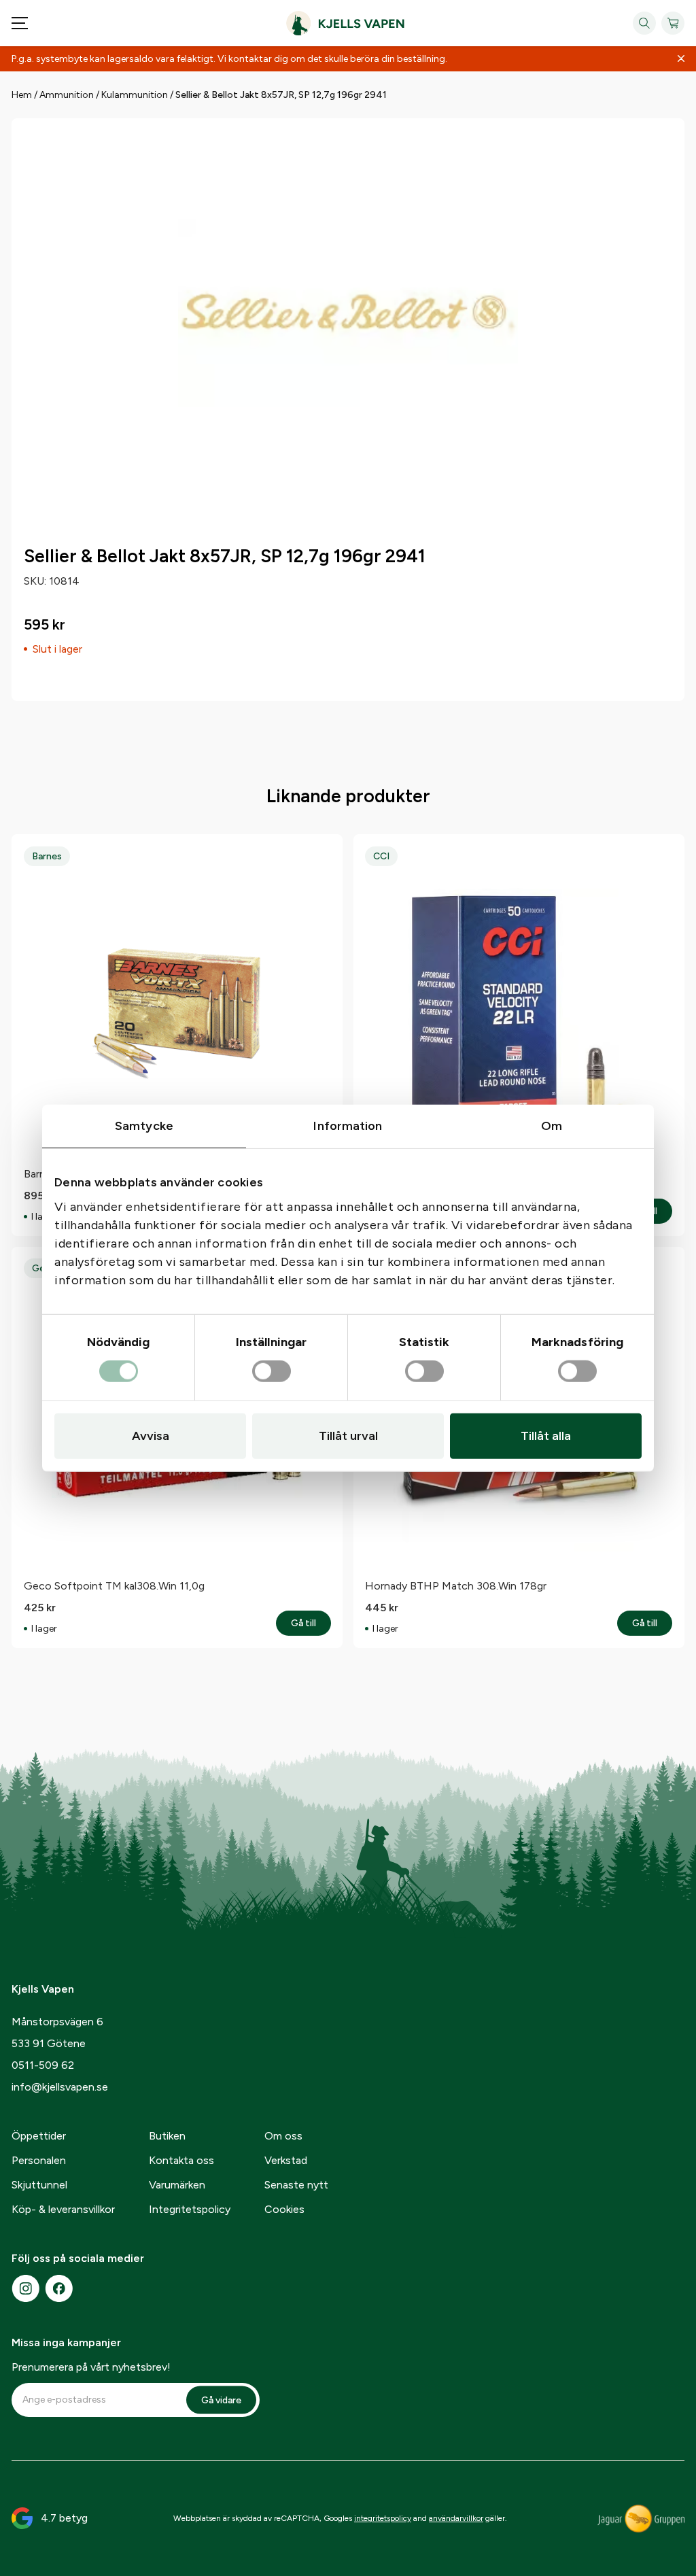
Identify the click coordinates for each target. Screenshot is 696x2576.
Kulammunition (135, 95)
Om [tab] (552, 1125)
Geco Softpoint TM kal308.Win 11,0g (114, 1586)
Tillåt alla (546, 1436)
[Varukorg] (673, 23)
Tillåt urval (348, 1436)
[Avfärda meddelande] (681, 59)
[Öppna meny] (20, 23)
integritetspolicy (383, 2518)
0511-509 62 (43, 2065)
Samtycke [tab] (144, 1125)
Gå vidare (221, 2400)
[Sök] (644, 23)
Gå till (311, 1624)
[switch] (272, 1372)
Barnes (47, 856)
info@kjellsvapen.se (60, 2087)
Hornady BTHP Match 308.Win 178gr (456, 1586)
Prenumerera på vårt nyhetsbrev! (91, 2367)
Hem (22, 95)
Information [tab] (348, 1125)
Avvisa (151, 1436)
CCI (381, 856)
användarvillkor (456, 2518)
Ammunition (67, 95)
